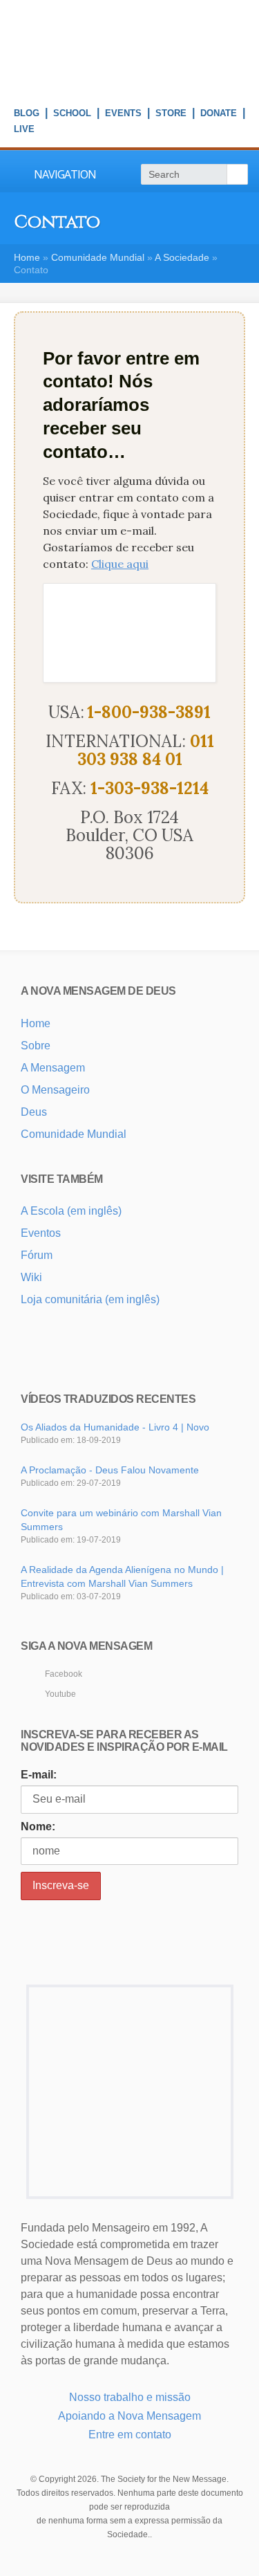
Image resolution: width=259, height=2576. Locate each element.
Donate (219, 115)
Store (171, 115)
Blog (27, 115)
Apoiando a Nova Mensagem (129, 2416)
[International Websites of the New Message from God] (129, 83)
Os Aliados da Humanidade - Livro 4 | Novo (115, 1427)
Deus (34, 1112)
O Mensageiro (55, 1090)
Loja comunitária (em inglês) (90, 1299)
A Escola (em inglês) (71, 1211)
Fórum (37, 1255)
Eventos (41, 1233)
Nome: (38, 1827)
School (72, 115)
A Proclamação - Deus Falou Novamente (110, 1470)
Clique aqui (120, 564)
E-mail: (39, 1775)
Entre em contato (130, 2435)
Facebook (64, 1674)
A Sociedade (182, 257)
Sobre (36, 1046)
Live (24, 131)
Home (27, 257)
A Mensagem (53, 1068)
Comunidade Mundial (98, 257)
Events (123, 115)
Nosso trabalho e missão (130, 2397)
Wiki (31, 1277)
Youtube (60, 1694)
